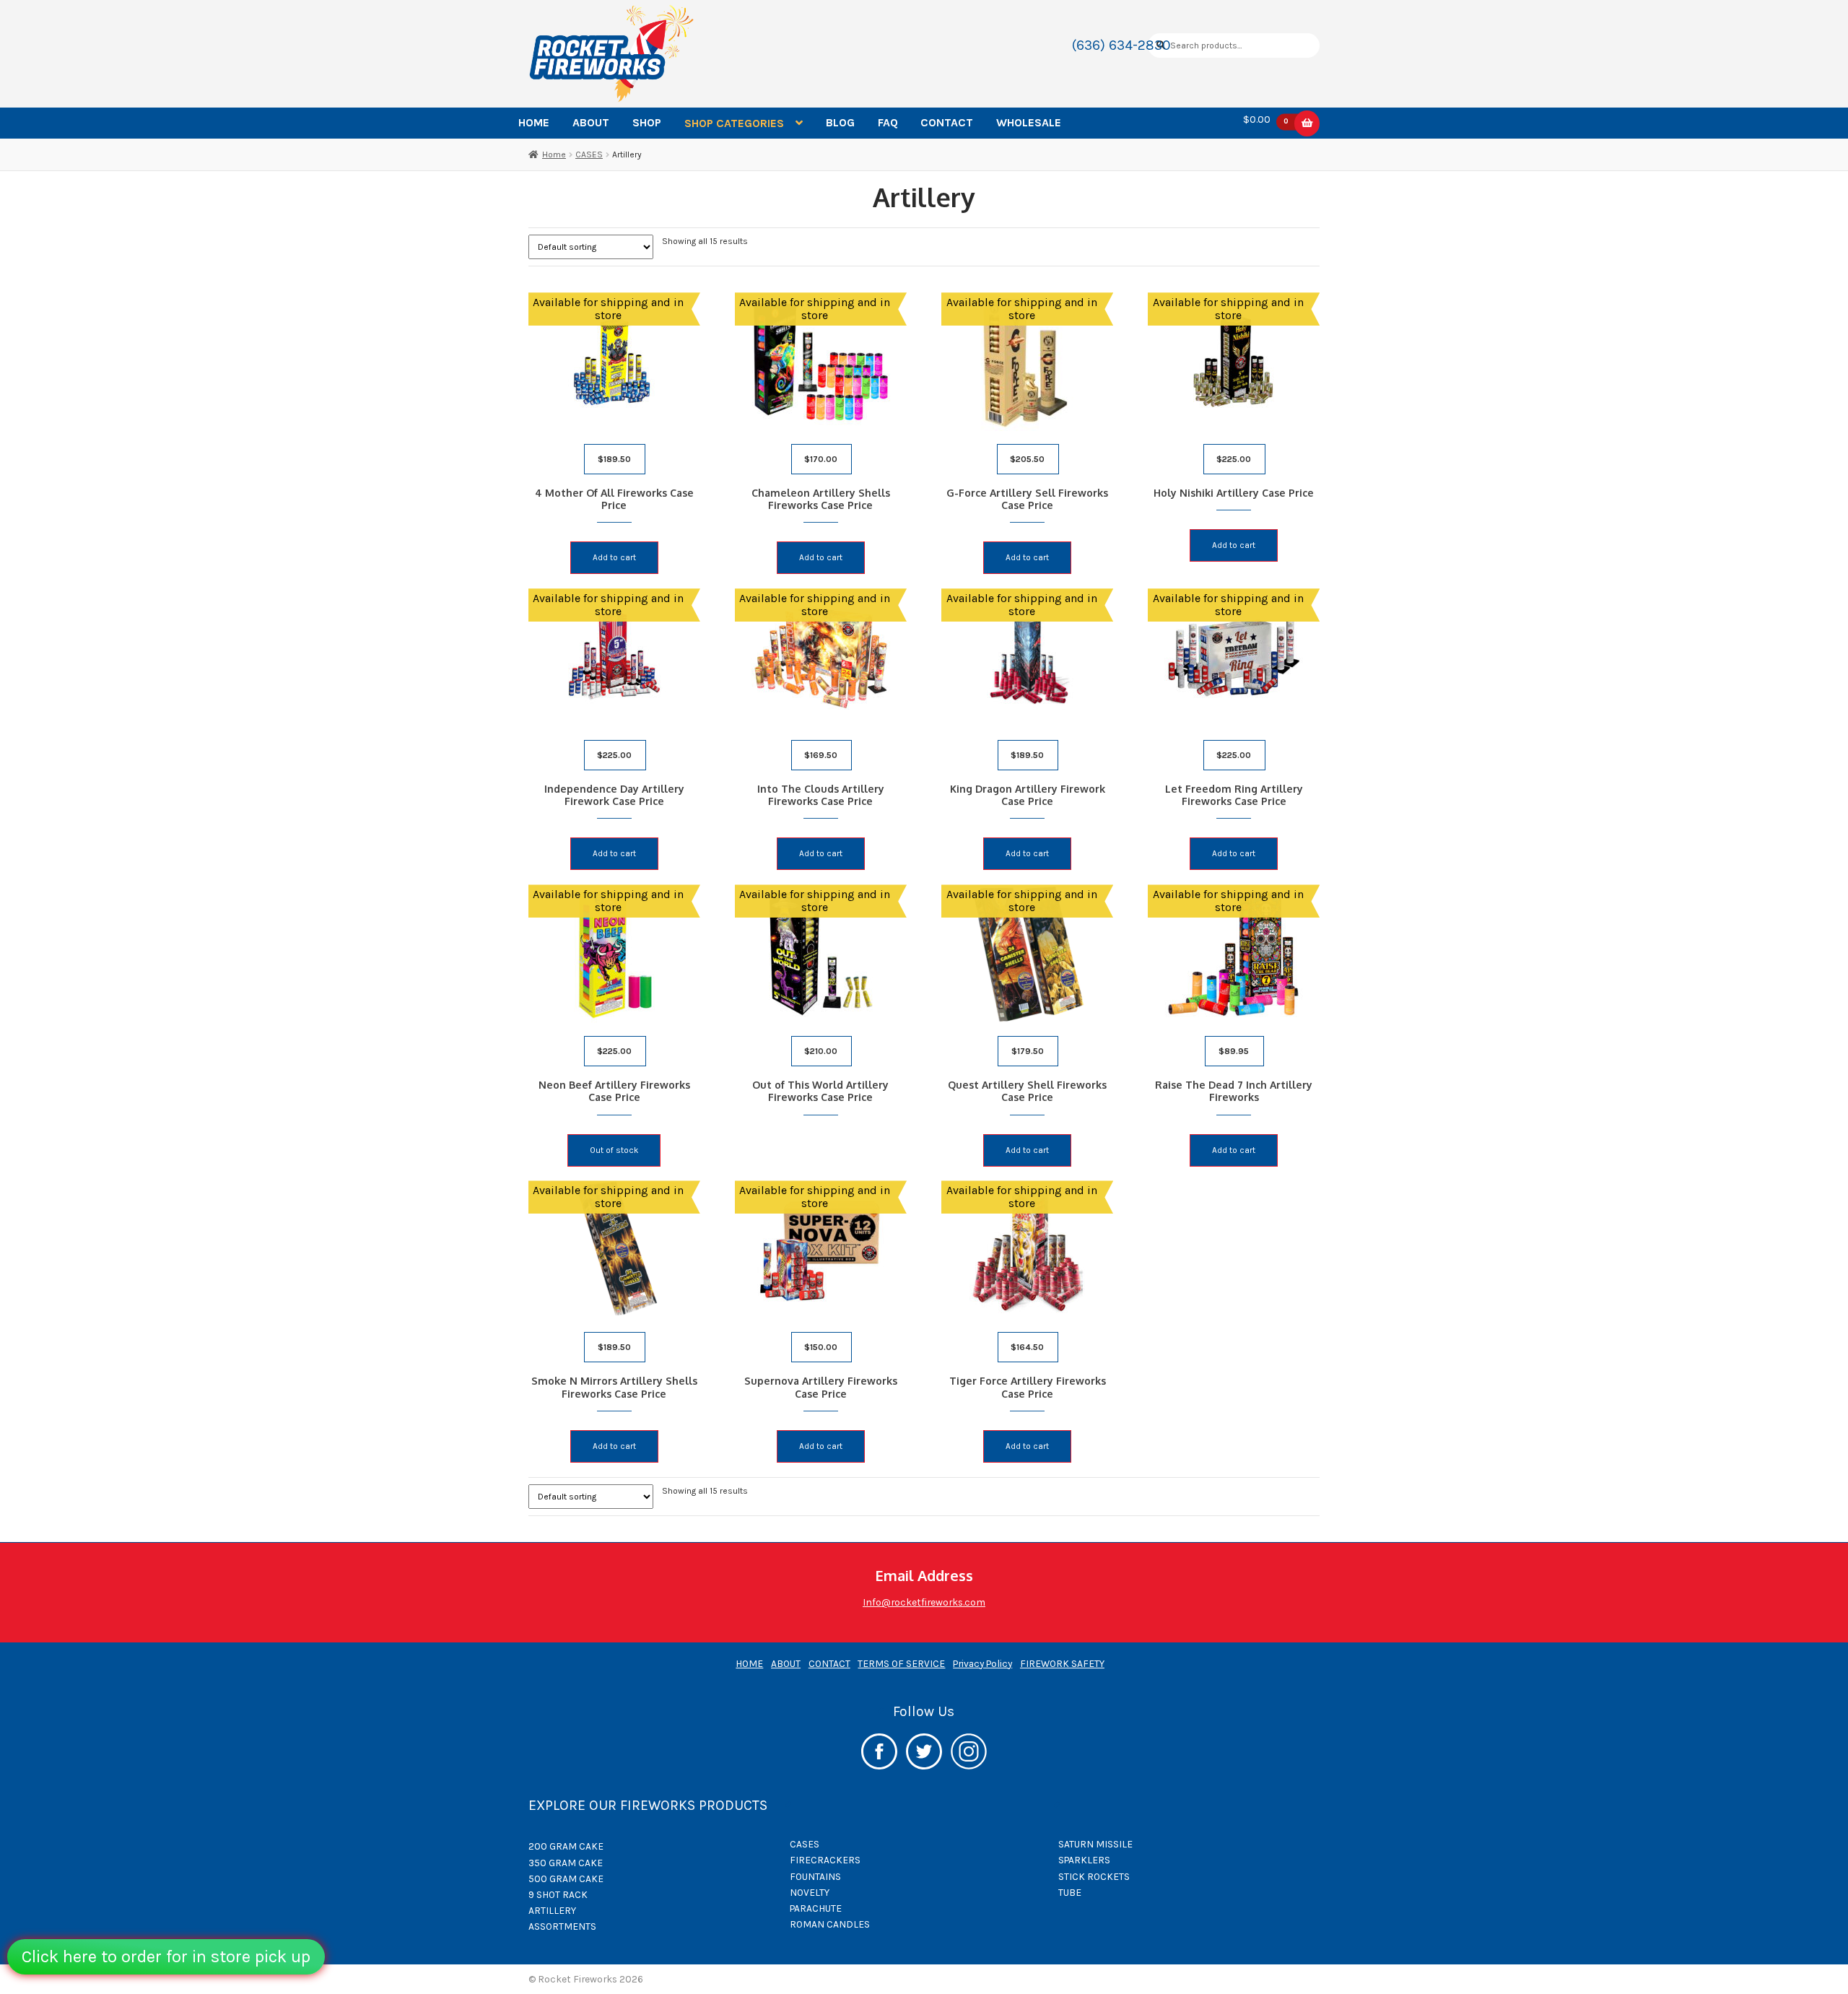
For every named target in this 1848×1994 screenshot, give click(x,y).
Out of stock (614, 1150)
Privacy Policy (982, 1663)
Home (554, 154)
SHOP (647, 122)
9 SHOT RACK (558, 1894)
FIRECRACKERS (825, 1860)
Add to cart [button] (614, 557)
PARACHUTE (816, 1908)
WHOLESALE (1029, 122)
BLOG (840, 122)
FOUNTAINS (815, 1876)
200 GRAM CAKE (566, 1846)
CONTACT (947, 122)
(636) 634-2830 (1121, 45)
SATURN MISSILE (1095, 1844)
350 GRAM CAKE (566, 1863)
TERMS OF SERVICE (901, 1663)
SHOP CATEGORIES (734, 123)
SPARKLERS (1084, 1860)
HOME (534, 122)
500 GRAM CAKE (566, 1878)
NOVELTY (810, 1892)
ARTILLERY (552, 1910)
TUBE (1070, 1892)
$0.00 (1266, 120)
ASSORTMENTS (562, 1926)
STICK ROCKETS (1094, 1876)
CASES (589, 154)
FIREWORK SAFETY (1062, 1663)
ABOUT (591, 122)
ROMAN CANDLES (830, 1924)
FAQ (888, 122)
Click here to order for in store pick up (166, 1956)
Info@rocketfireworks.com (924, 1602)
